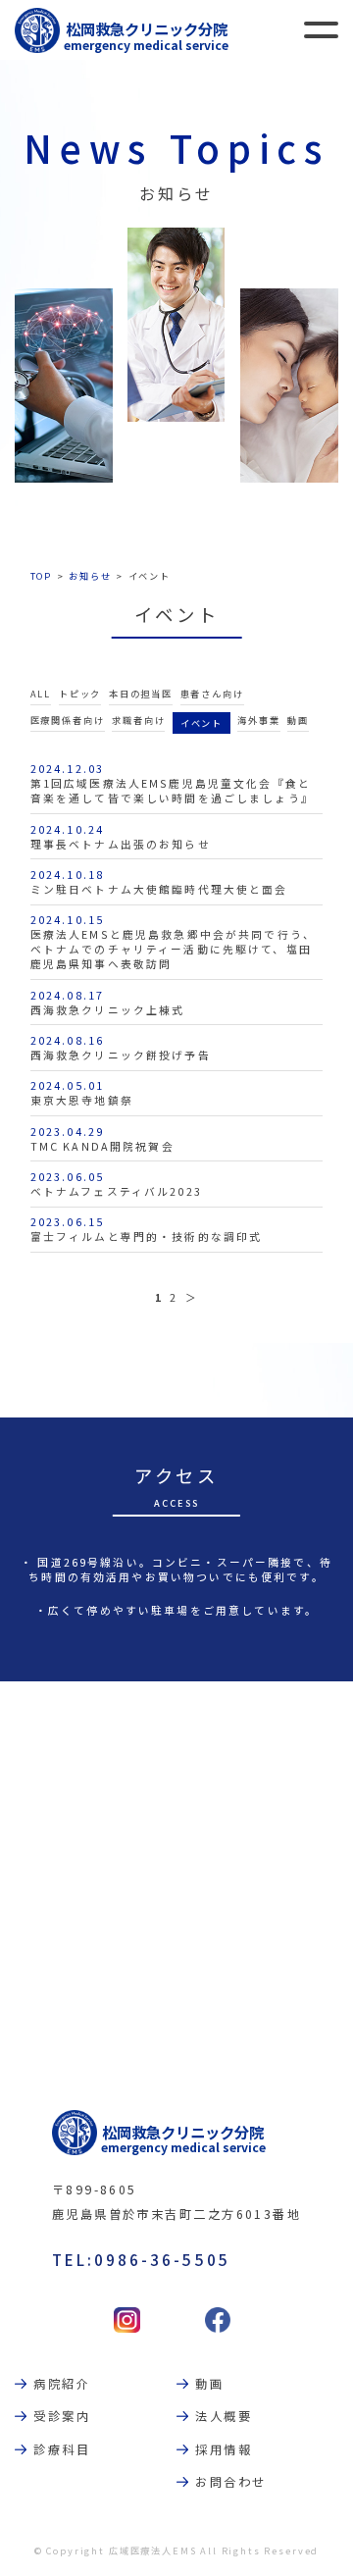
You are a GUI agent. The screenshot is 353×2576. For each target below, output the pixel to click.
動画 (298, 720)
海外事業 (258, 720)
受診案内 (62, 2416)
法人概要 (224, 2416)
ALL (41, 694)
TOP (42, 576)
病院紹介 (62, 2384)
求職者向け (138, 720)
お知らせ (90, 576)
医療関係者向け (68, 720)
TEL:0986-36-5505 (141, 2259)
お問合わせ (230, 2482)
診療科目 (62, 2449)
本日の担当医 (141, 694)
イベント (202, 723)
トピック (80, 694)
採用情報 (224, 2449)
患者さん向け (212, 694)
